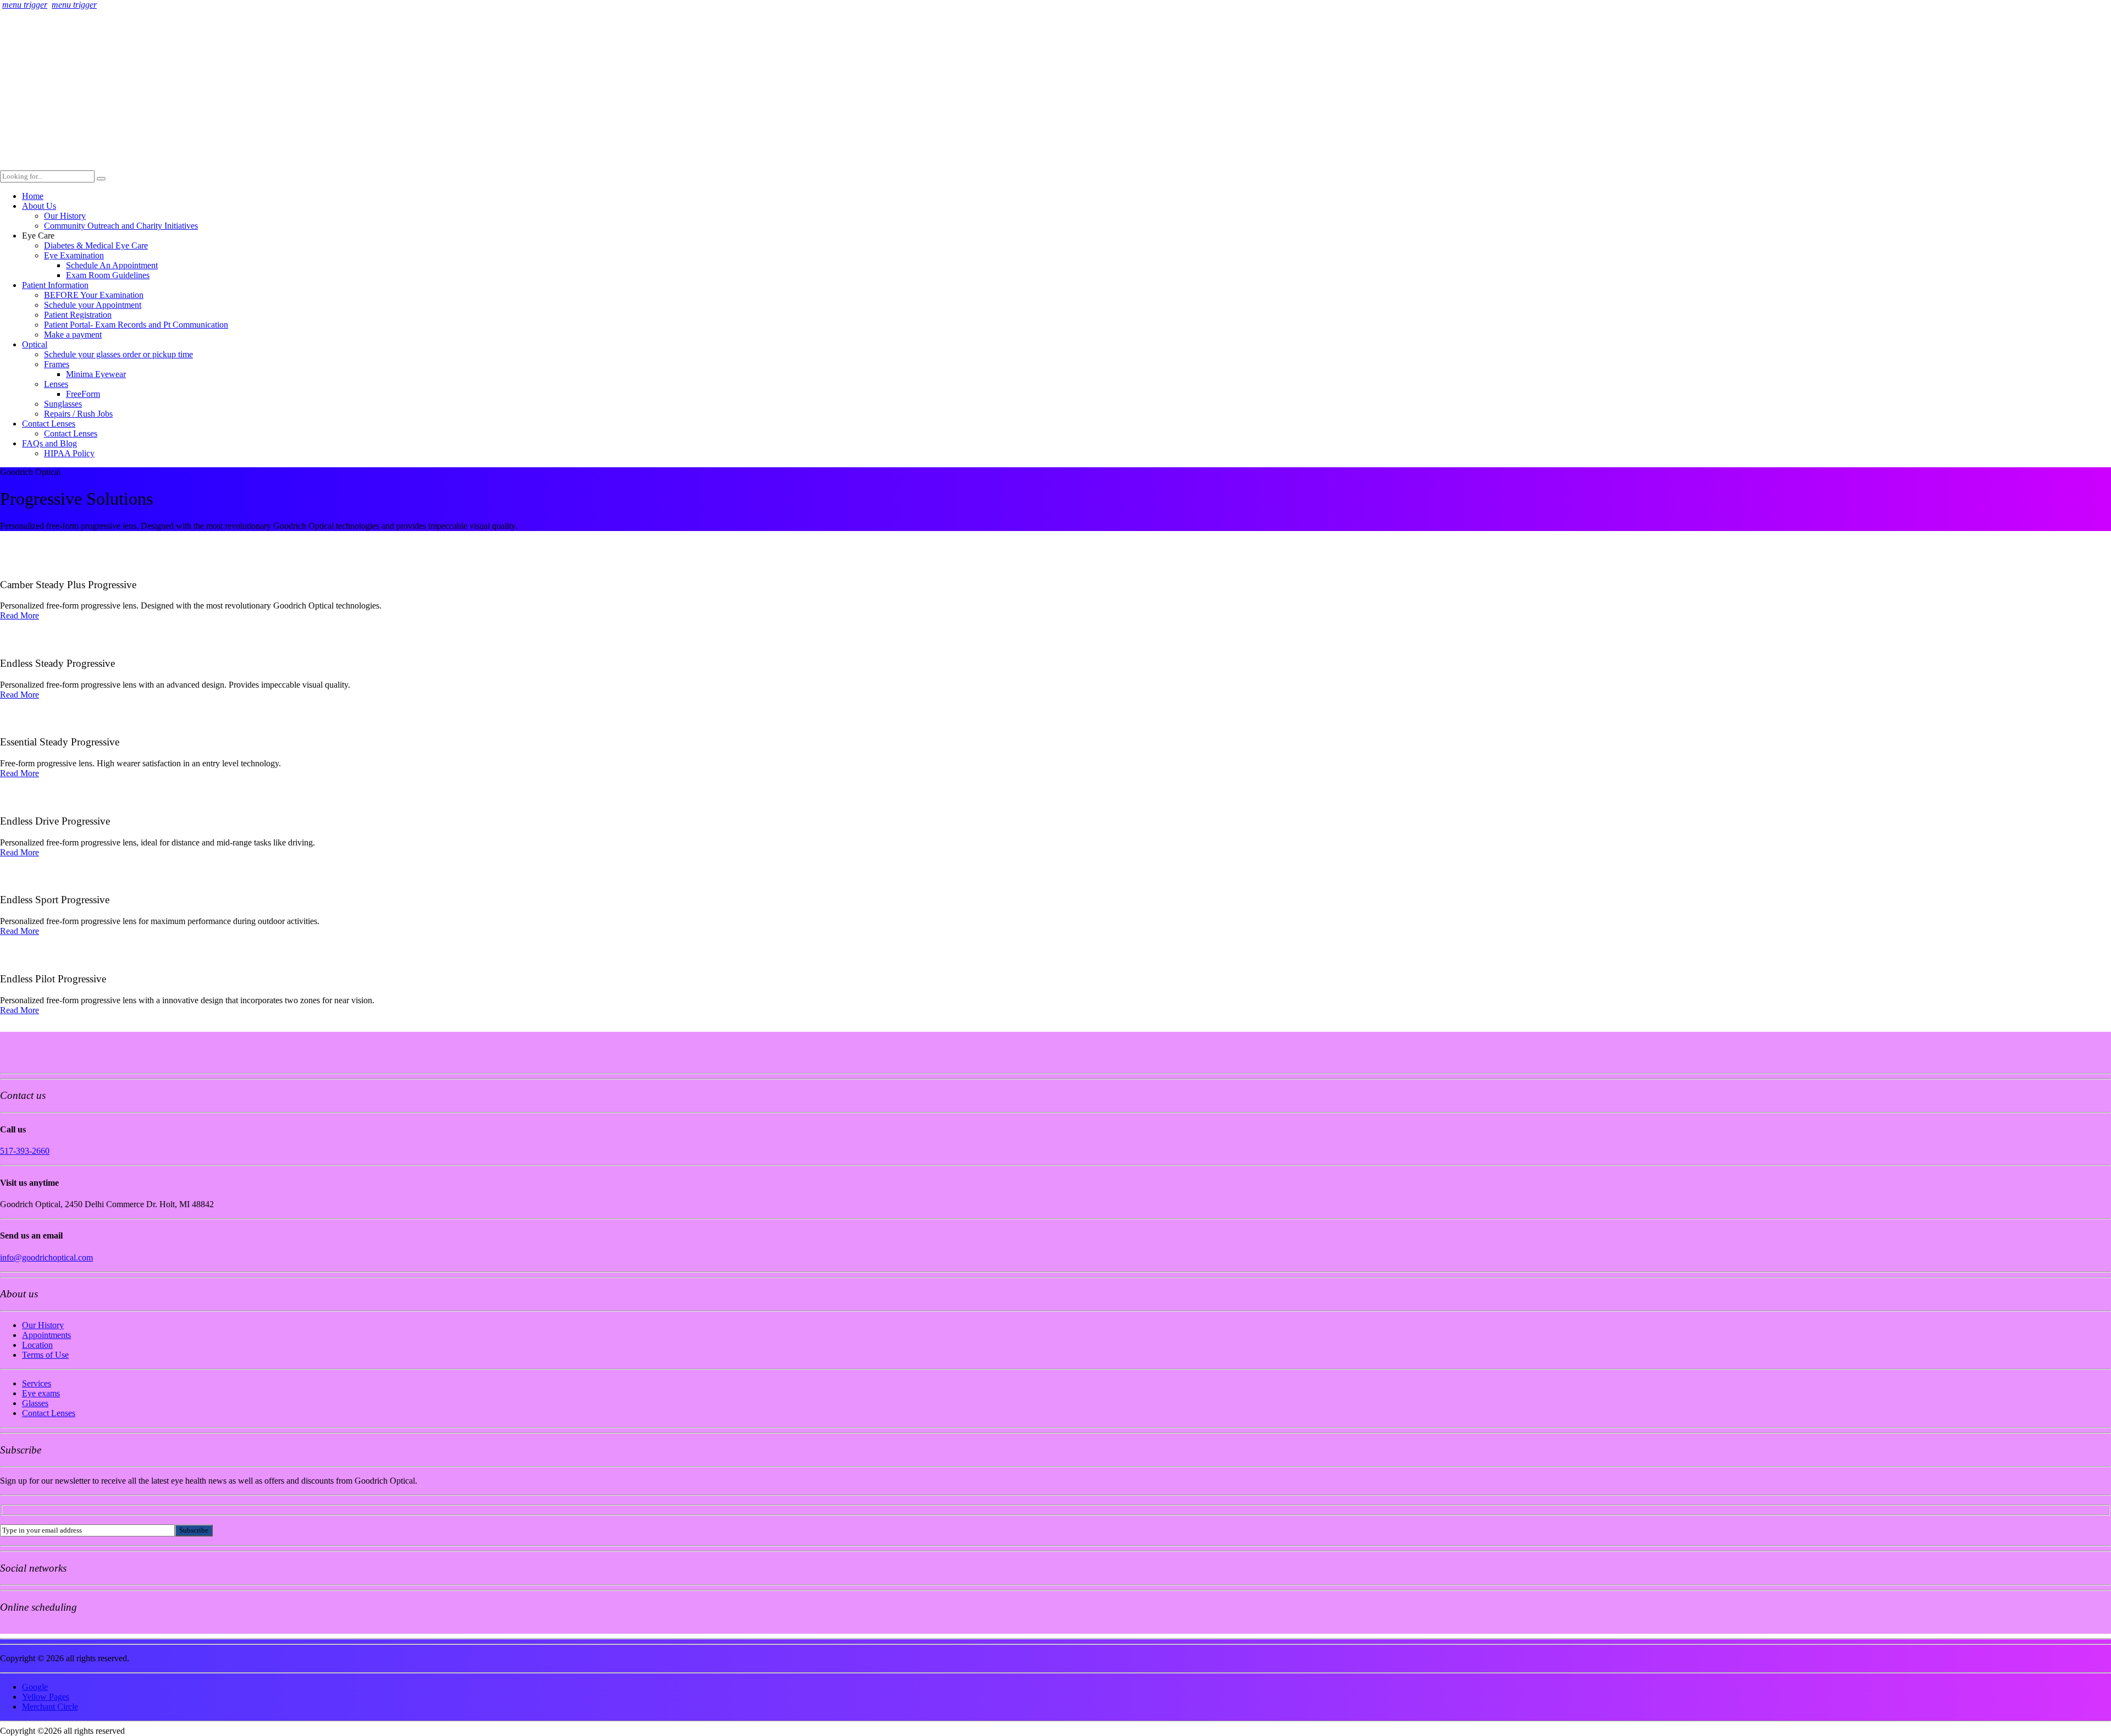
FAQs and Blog (49, 443)
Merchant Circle (50, 1707)
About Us (39, 206)
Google (35, 1687)
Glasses (35, 1403)
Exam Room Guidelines (108, 275)
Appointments (46, 1335)
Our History (65, 216)
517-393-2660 (25, 1151)
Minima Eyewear (96, 374)
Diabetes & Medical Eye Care (96, 245)
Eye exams (41, 1393)
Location (37, 1345)
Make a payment (73, 335)
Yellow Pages (46, 1697)
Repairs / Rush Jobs (78, 414)
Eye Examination (74, 255)
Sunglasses (63, 404)
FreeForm (83, 394)
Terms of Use (45, 1355)
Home (33, 196)
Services (37, 1383)
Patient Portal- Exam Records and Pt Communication (136, 325)
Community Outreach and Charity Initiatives (121, 226)
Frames (57, 364)
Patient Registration (78, 315)
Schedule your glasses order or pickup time (118, 354)
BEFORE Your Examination (94, 295)
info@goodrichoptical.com (46, 1257)
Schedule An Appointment (112, 265)
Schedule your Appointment (93, 305)
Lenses (56, 384)
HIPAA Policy (69, 453)
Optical (35, 344)
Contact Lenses (49, 424)
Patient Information (55, 285)
